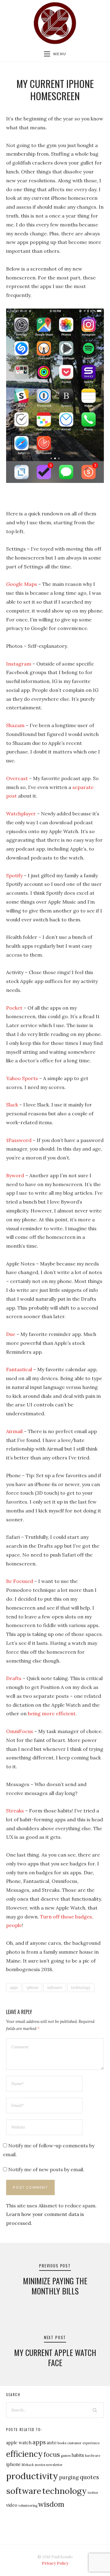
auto (52, 2443)
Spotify (14, 875)
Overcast (17, 778)
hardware (93, 2456)
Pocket (14, 1008)
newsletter (54, 2465)
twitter (93, 2493)
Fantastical (19, 1369)
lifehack (28, 2465)
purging (69, 2477)
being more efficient (52, 1713)
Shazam (15, 725)
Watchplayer (21, 814)
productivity (32, 2476)
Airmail (14, 1431)
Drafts (14, 1678)
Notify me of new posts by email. (46, 2169)
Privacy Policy (55, 2563)
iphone (33, 1988)
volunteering (28, 2506)
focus (52, 2455)
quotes (89, 2477)
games (66, 2456)
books (62, 2443)
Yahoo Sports (22, 1078)
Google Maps (22, 584)
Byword (15, 1175)
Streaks (15, 1811)
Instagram (19, 664)
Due (11, 1334)
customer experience (83, 2443)
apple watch (19, 2443)
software (55, 1988)
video (12, 2505)
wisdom (51, 2504)
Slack (12, 1105)
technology (81, 1988)
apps (14, 1988)
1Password (19, 1140)
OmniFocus (20, 1731)
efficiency (24, 2454)
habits (78, 2455)
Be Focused (20, 1581)
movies (40, 2465)
